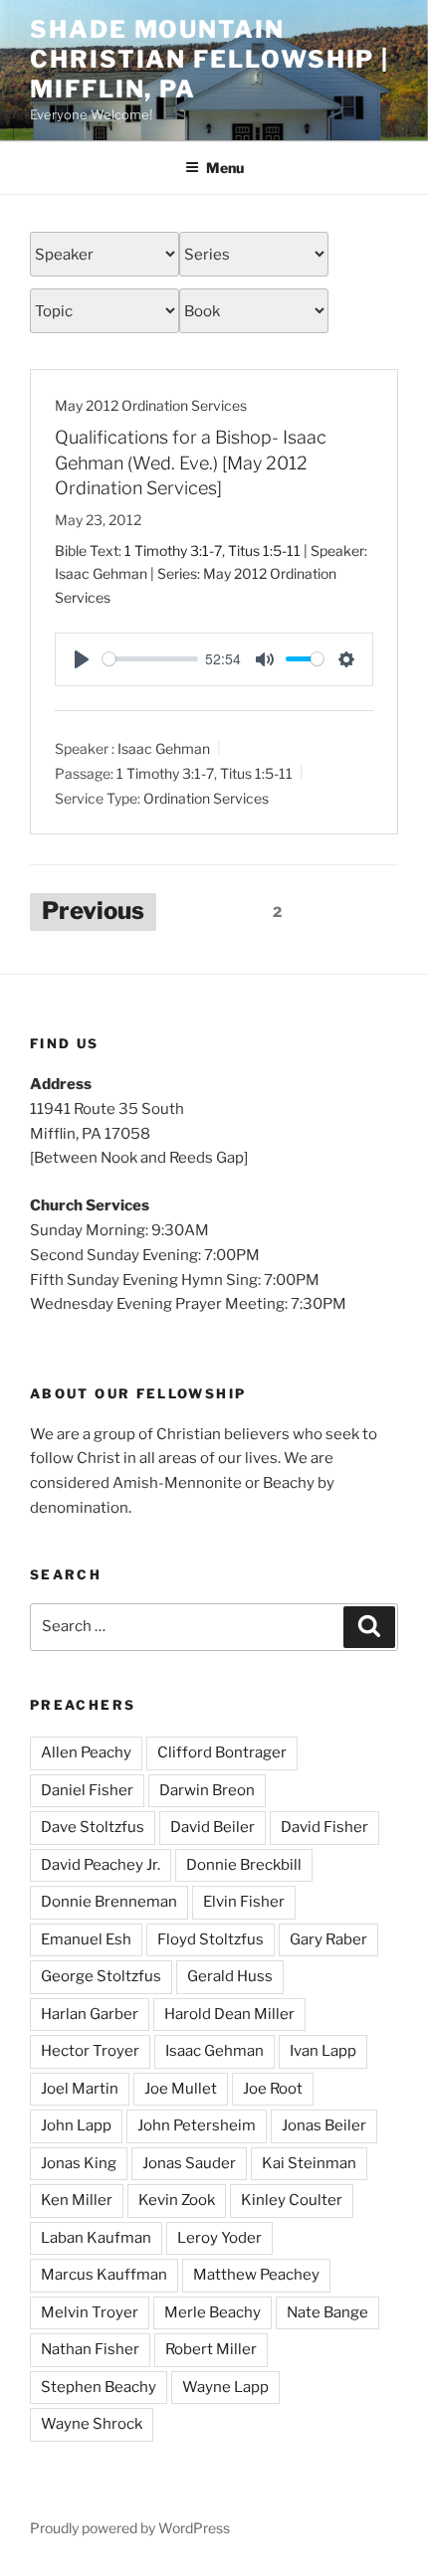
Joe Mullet (181, 2089)
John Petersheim (197, 2125)
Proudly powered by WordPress (130, 2528)
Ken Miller (77, 2200)
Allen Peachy (86, 1752)
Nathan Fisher (90, 2349)
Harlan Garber (90, 2014)
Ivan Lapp (323, 2051)
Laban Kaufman (96, 2238)
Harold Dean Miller (229, 2014)
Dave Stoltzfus (93, 1827)
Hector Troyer (90, 2051)
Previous (93, 911)
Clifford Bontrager (222, 1752)
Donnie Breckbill (244, 1865)
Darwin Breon (207, 1790)
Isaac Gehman (164, 747)
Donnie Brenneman (109, 1902)
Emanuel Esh (86, 1939)
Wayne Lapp (225, 2387)
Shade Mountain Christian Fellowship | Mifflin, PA (210, 59)
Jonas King (79, 2163)
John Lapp (76, 2125)
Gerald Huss (230, 1976)
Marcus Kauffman (104, 2275)
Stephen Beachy (99, 2387)
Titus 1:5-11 (264, 551)
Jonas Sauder (189, 2163)
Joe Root (273, 2089)
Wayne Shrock (92, 2424)
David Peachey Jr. (101, 1865)
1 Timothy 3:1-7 (173, 551)
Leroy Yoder (219, 2238)
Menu (225, 168)
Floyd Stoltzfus (211, 1939)
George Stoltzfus (101, 1976)
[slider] (150, 659)
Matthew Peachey (256, 2275)
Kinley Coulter (292, 2200)
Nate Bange (327, 2312)
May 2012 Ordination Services (151, 405)
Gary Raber (328, 1939)
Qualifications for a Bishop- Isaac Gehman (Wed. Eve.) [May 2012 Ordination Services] (191, 462)
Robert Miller (211, 2349)
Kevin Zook (177, 2200)
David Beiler (213, 1827)
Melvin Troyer (90, 2312)
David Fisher (324, 1827)
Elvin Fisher (244, 1902)
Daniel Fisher (87, 1790)
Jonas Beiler (324, 2125)
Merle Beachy (213, 2312)
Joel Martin (80, 2089)
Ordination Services (206, 797)
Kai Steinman (309, 2163)
